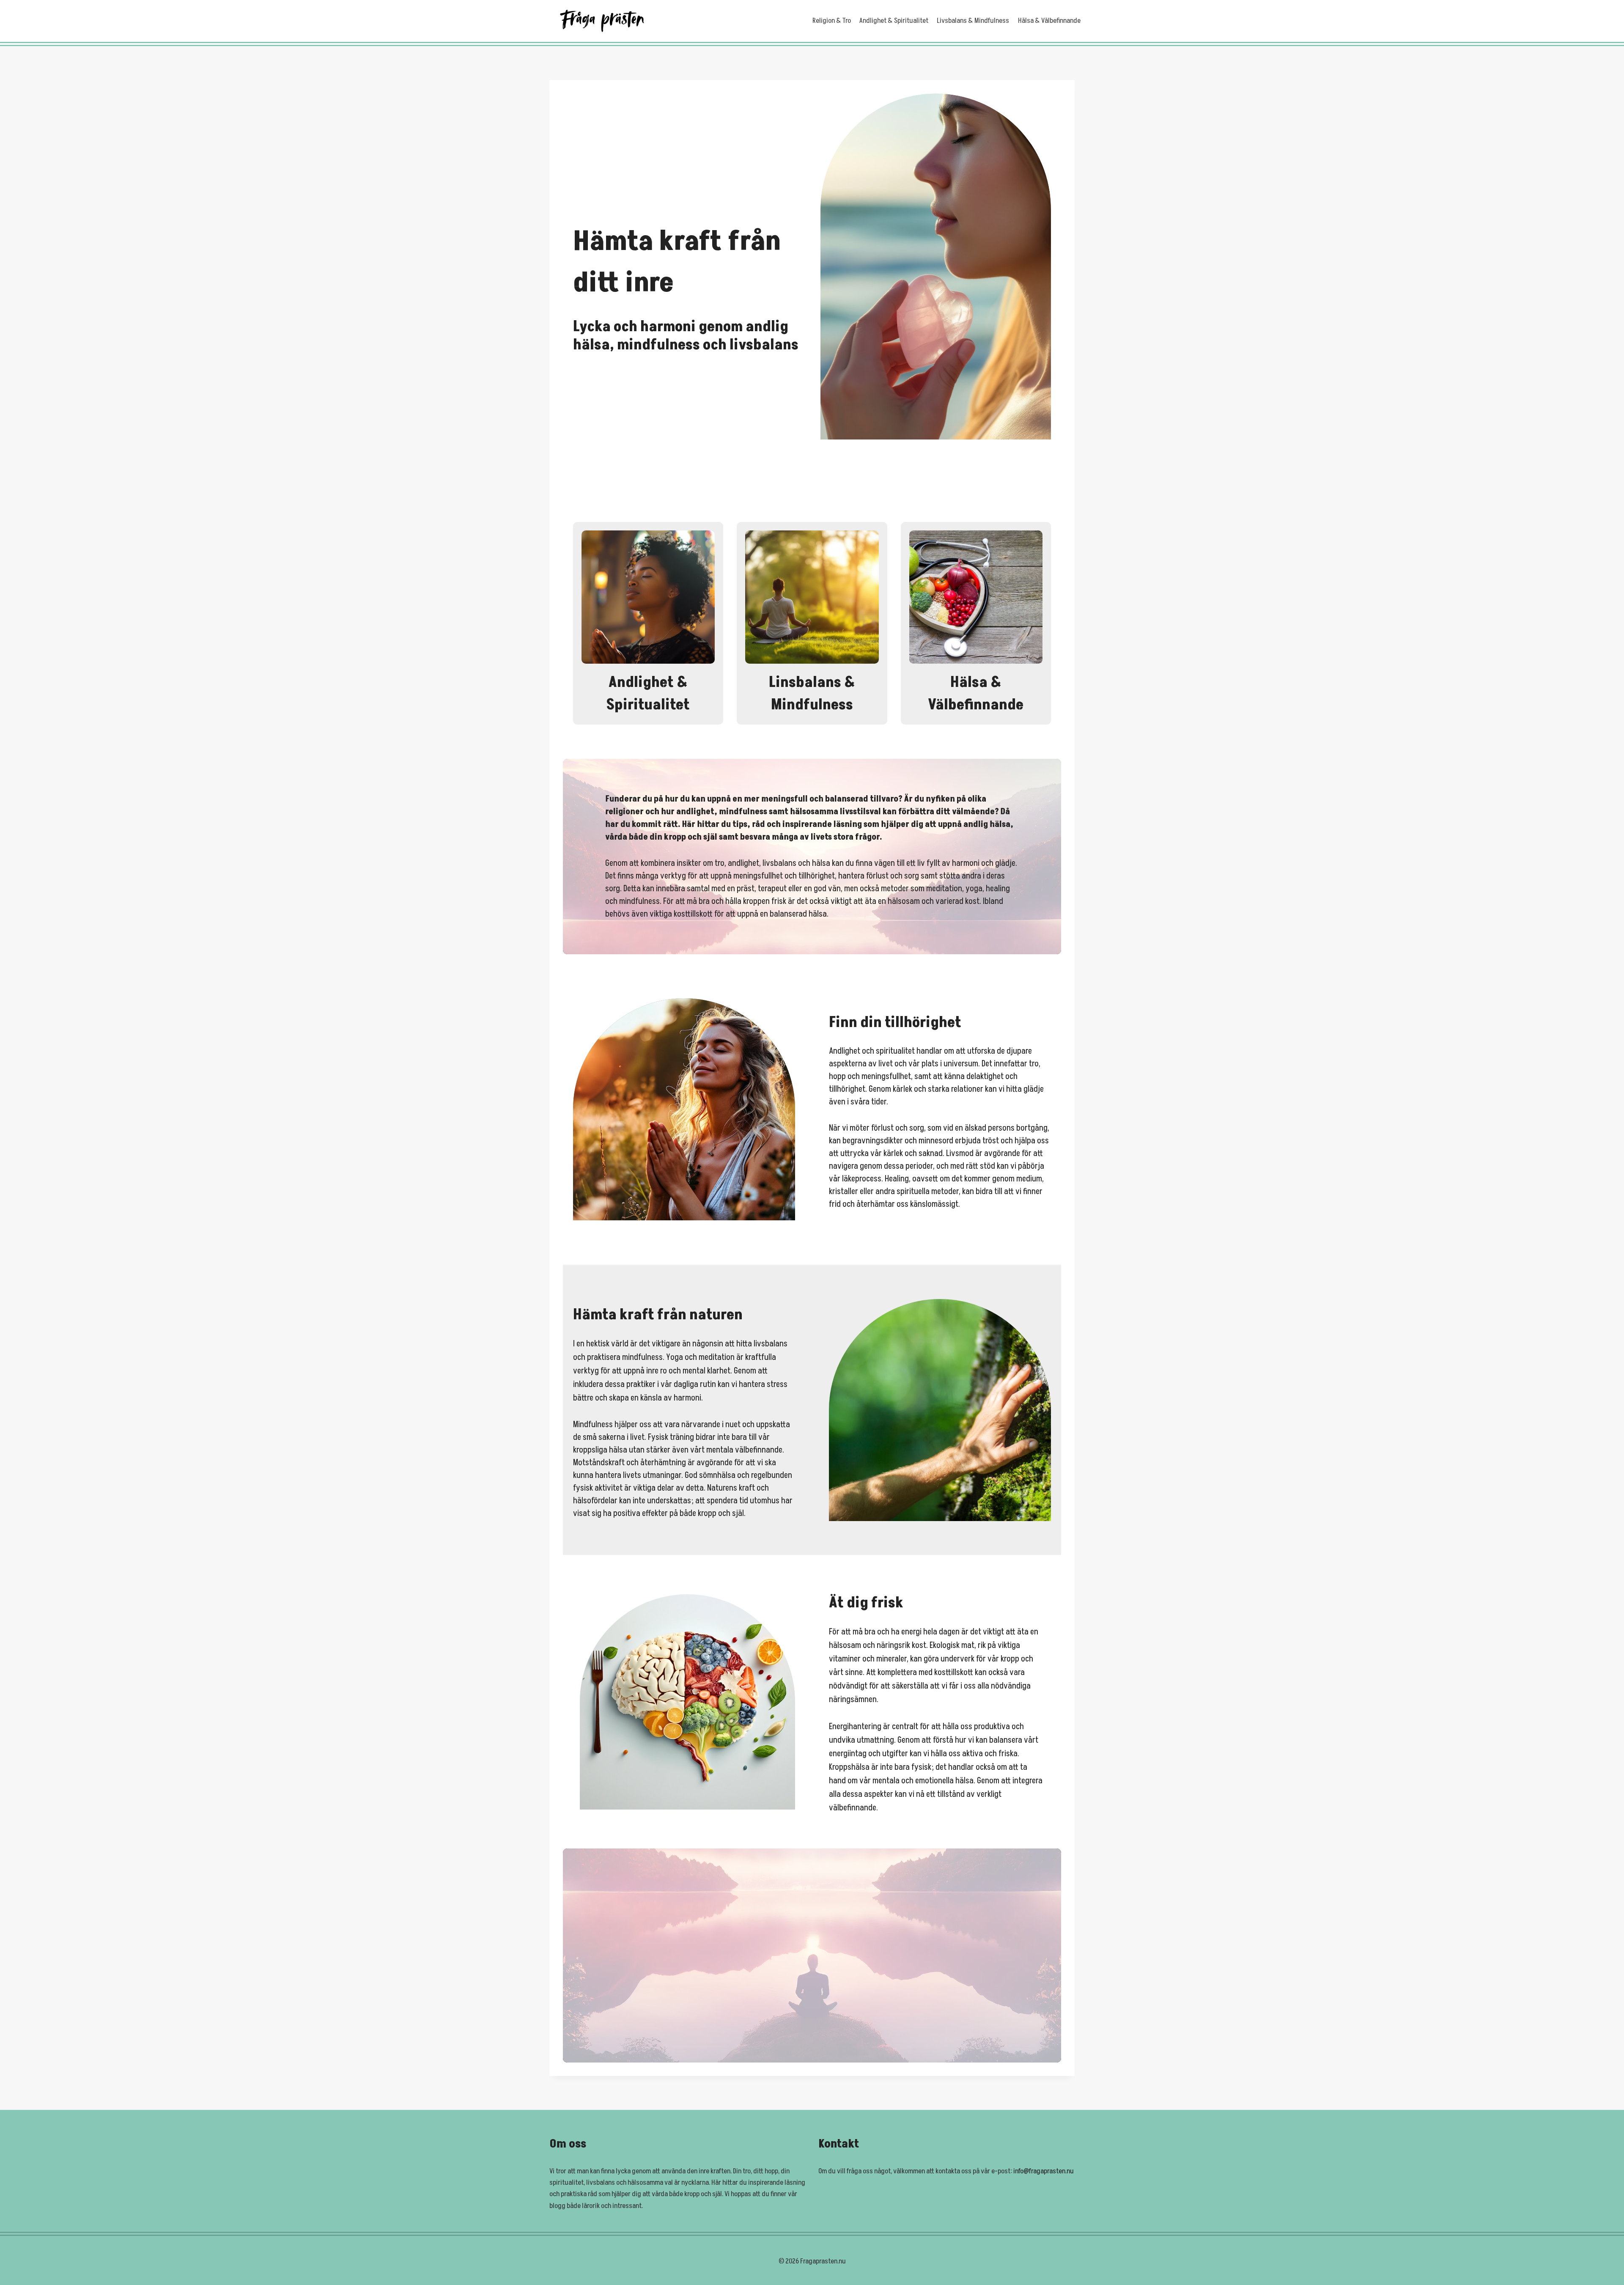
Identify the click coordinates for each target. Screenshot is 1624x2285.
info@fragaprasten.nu (1044, 2171)
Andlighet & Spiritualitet (894, 21)
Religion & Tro (832, 21)
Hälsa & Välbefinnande (1049, 21)
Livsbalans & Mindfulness (973, 21)
